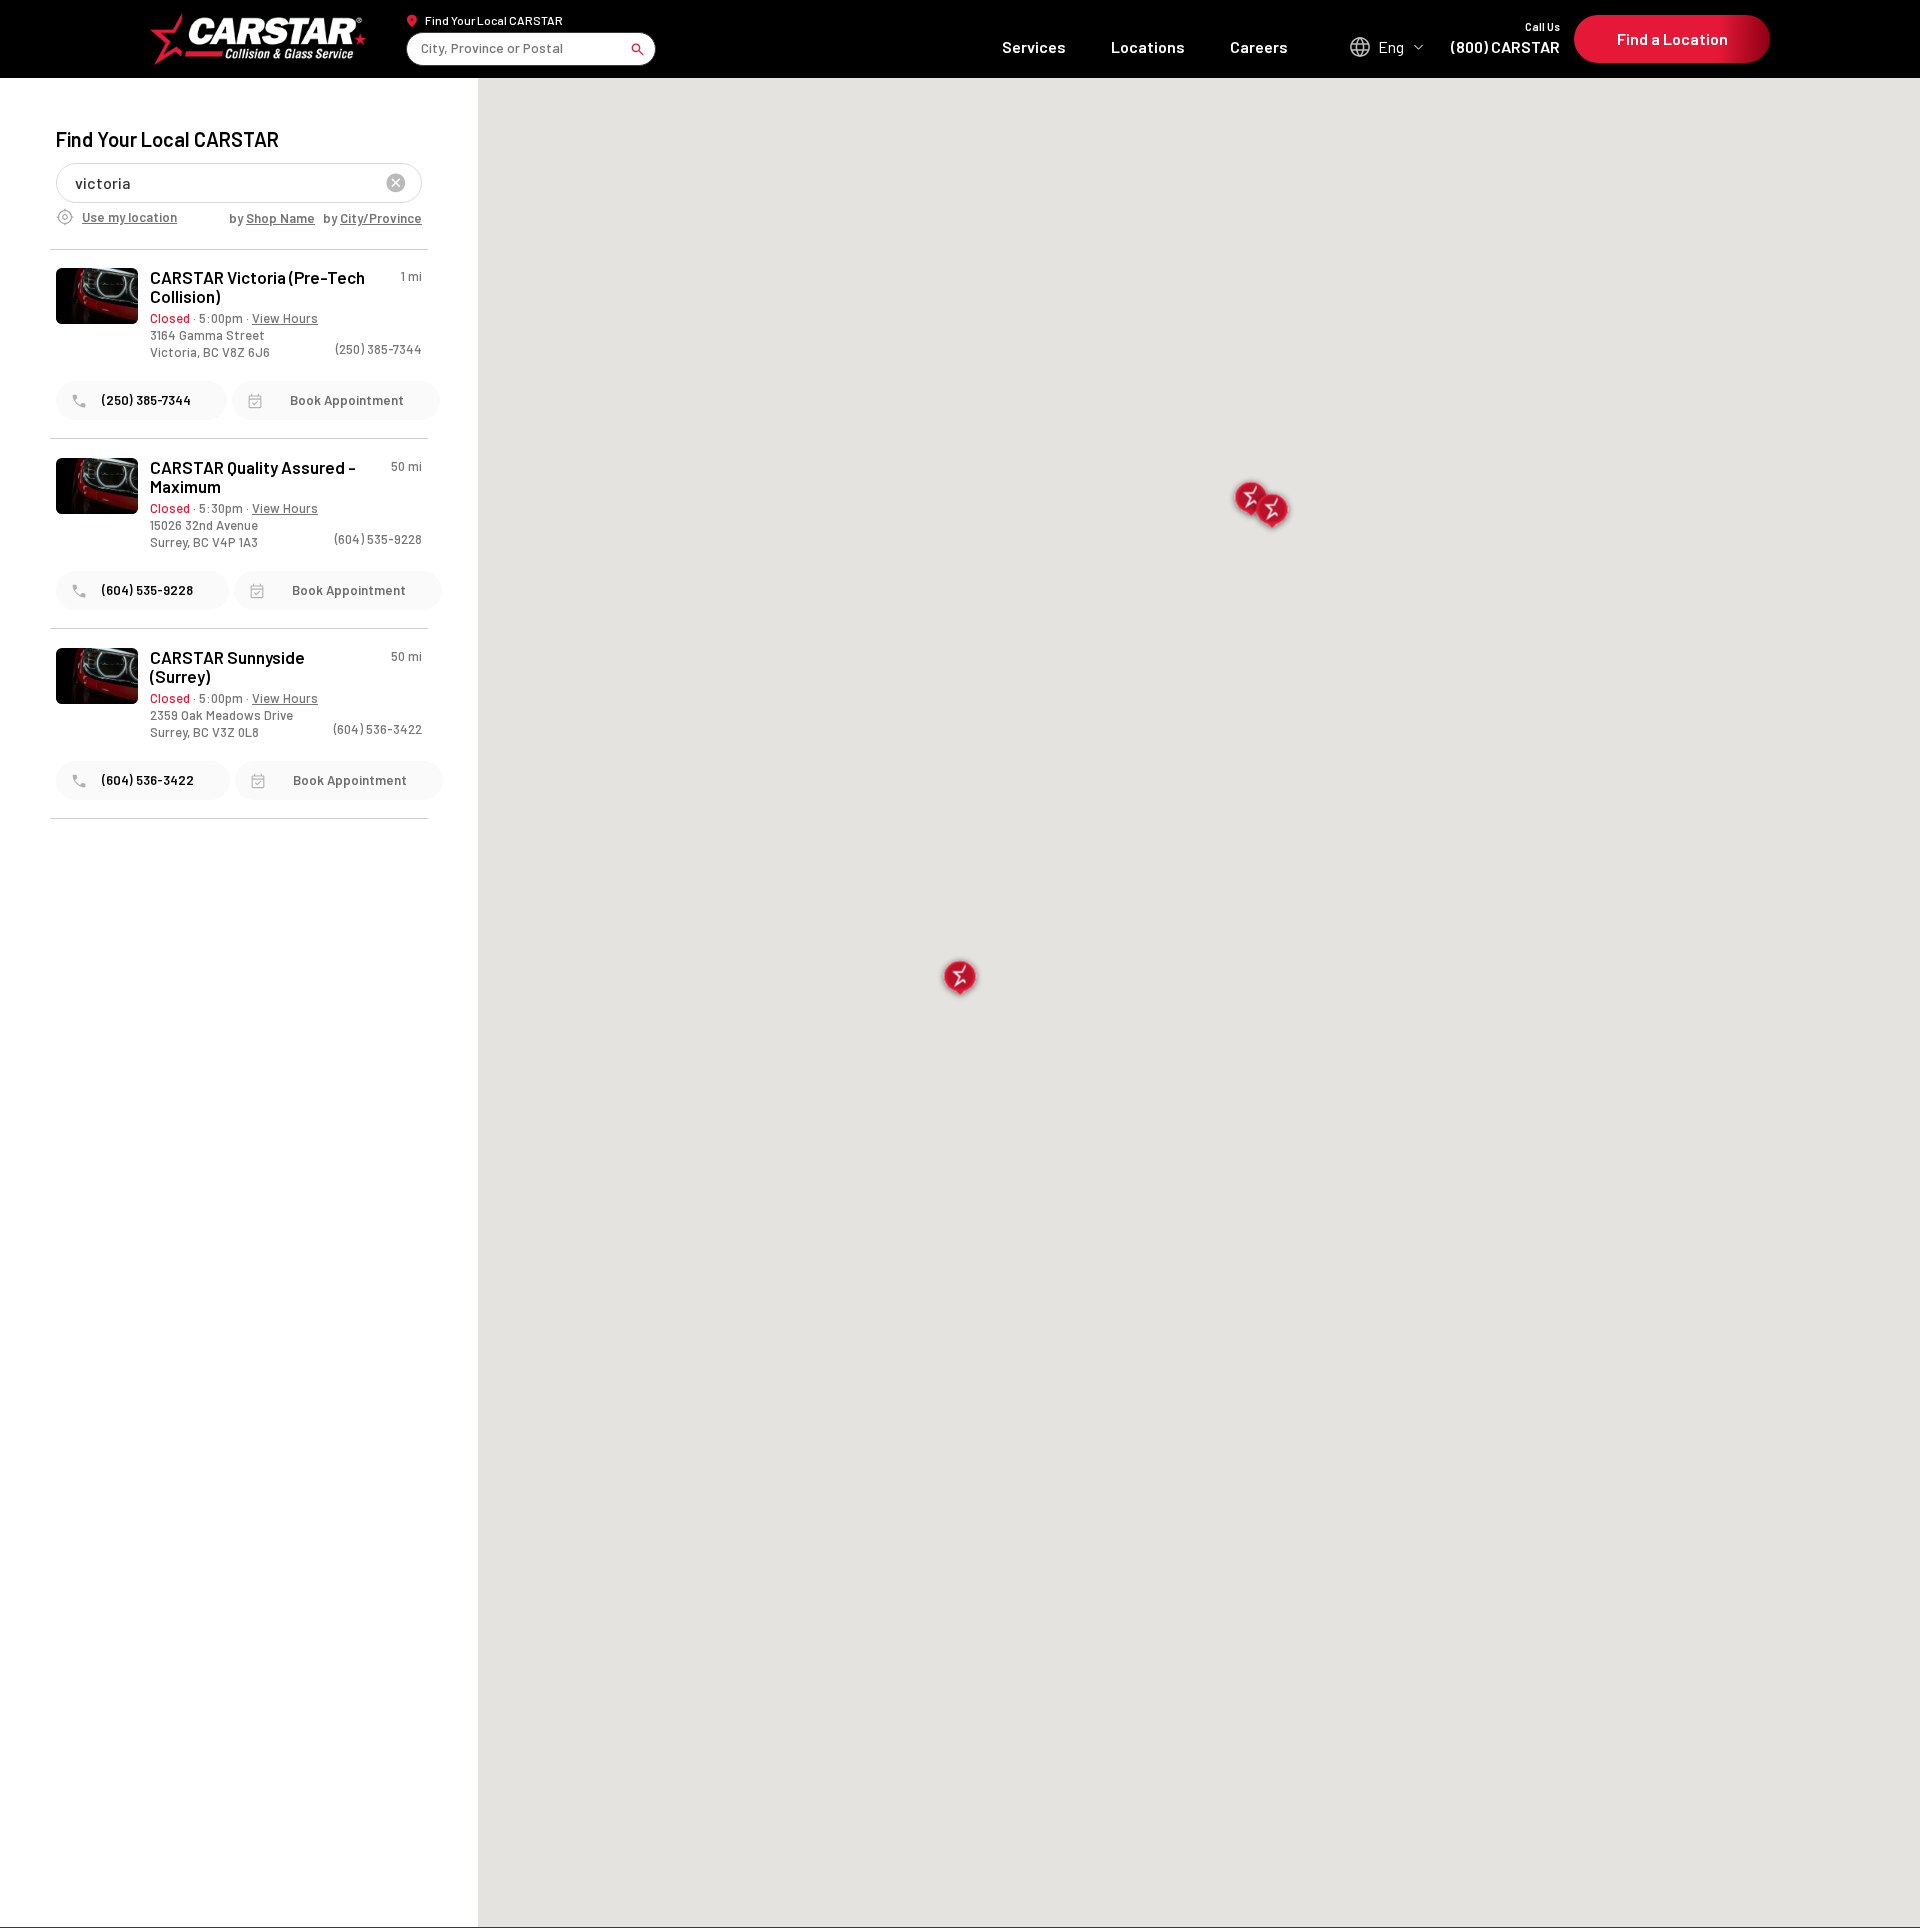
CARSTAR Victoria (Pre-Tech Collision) (257, 287)
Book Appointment (347, 400)
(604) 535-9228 (378, 539)
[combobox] (422, 48)
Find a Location (1672, 38)
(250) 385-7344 (379, 349)
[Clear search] (396, 183)
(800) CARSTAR (1505, 38)
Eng (1391, 46)
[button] (960, 978)
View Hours (285, 318)
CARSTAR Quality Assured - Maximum (253, 477)
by (272, 218)
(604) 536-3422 (378, 729)
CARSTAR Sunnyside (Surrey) (227, 667)
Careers (1259, 46)
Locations (1148, 46)
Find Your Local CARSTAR (494, 20)
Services (1034, 46)
